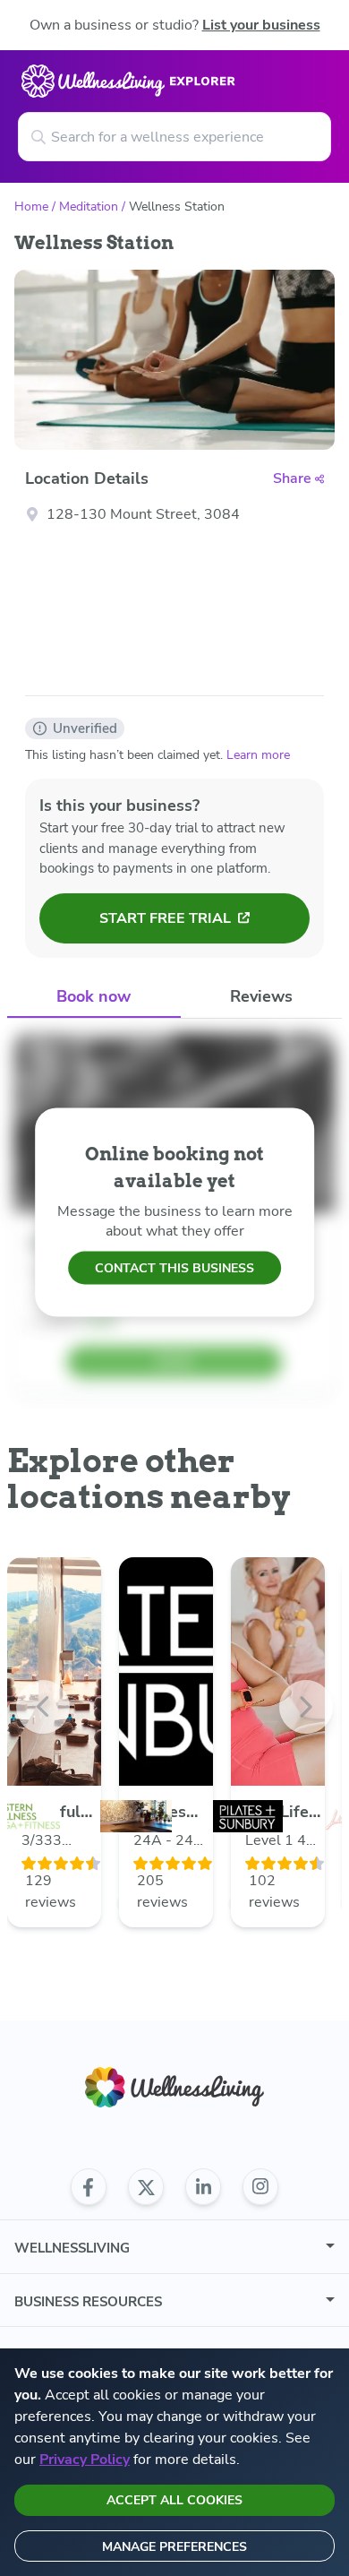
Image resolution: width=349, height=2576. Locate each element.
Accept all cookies (174, 2500)
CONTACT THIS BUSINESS (174, 1268)
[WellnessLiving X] (146, 2187)
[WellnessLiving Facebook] (89, 2187)
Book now (94, 996)
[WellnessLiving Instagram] (260, 2187)
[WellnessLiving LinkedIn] (203, 2187)
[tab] (94, 998)
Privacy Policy (85, 2460)
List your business (261, 25)
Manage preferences (174, 2547)
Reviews (261, 996)
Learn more (258, 755)
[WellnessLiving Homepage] (174, 2087)
